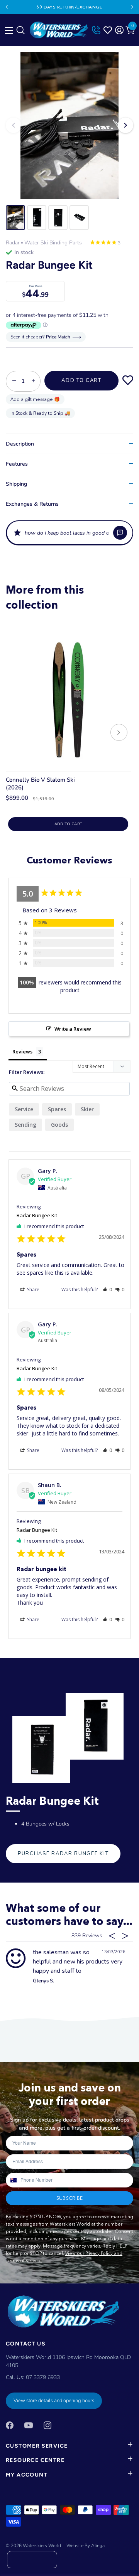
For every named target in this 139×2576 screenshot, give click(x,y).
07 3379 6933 (43, 2377)
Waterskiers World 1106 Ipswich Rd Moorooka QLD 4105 (68, 2361)
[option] (69, 125)
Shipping (16, 484)
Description (20, 444)
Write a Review (73, 1029)
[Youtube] (29, 2425)
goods (59, 1125)
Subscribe (69, 2198)
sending (25, 1125)
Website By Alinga (86, 2546)
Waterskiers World (42, 2546)
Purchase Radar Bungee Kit (63, 1854)
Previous (7, 7)
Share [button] (33, 1290)
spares (57, 1109)
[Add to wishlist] (128, 380)
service (24, 1109)
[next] (119, 733)
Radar (13, 243)
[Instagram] (47, 2425)
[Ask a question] (120, 533)
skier (87, 1109)
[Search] (20, 32)
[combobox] (13, 2180)
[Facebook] (10, 2425)
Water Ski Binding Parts (53, 243)
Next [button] (125, 125)
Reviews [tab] (22, 1052)
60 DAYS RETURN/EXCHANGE (70, 7)
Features (17, 464)
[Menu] (8, 29)
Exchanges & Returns (32, 504)
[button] (69, 533)
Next (132, 7)
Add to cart (68, 824)
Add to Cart (81, 380)
